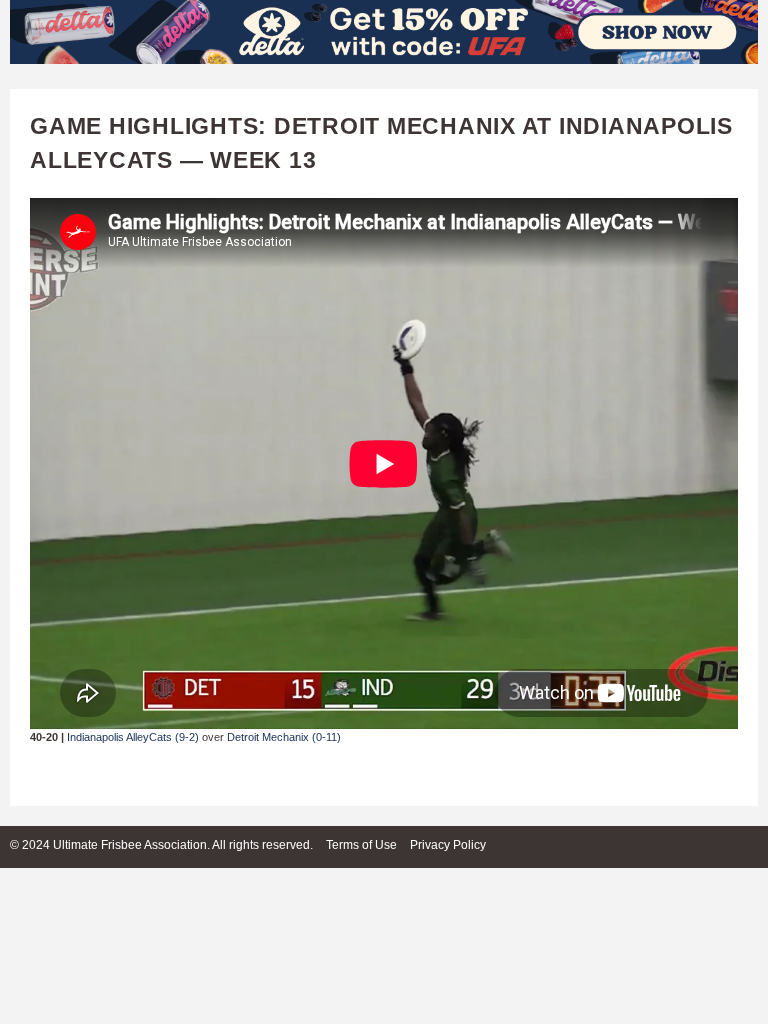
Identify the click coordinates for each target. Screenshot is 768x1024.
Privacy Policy (448, 845)
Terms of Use (361, 845)
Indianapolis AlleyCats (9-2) (133, 737)
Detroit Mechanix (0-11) (284, 737)
